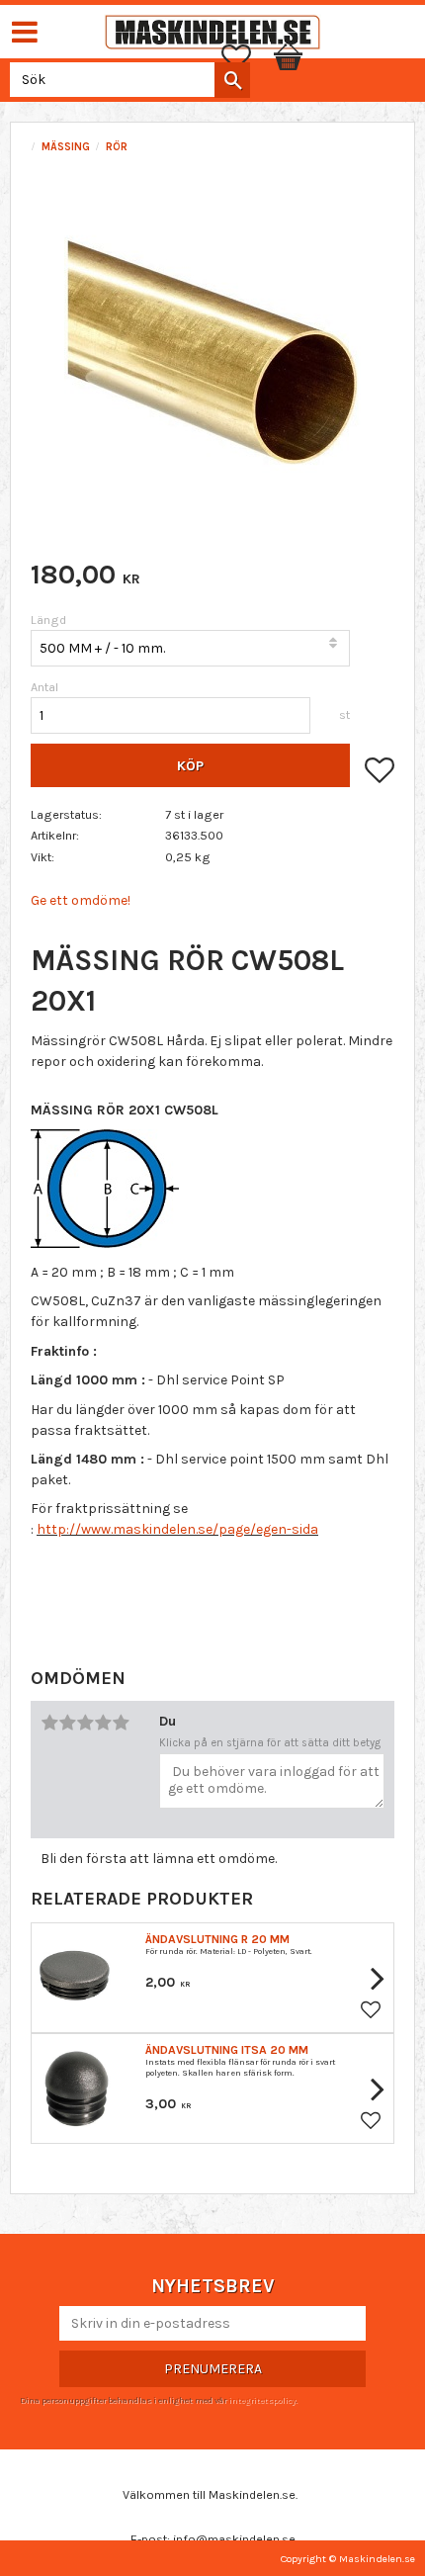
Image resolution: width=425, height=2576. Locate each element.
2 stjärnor (67, 1723)
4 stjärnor (103, 1723)
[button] (246, 57)
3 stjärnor (85, 1723)
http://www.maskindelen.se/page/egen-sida (177, 1529)
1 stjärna (49, 1723)
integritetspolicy (262, 2400)
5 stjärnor (121, 1723)
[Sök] (232, 80)
